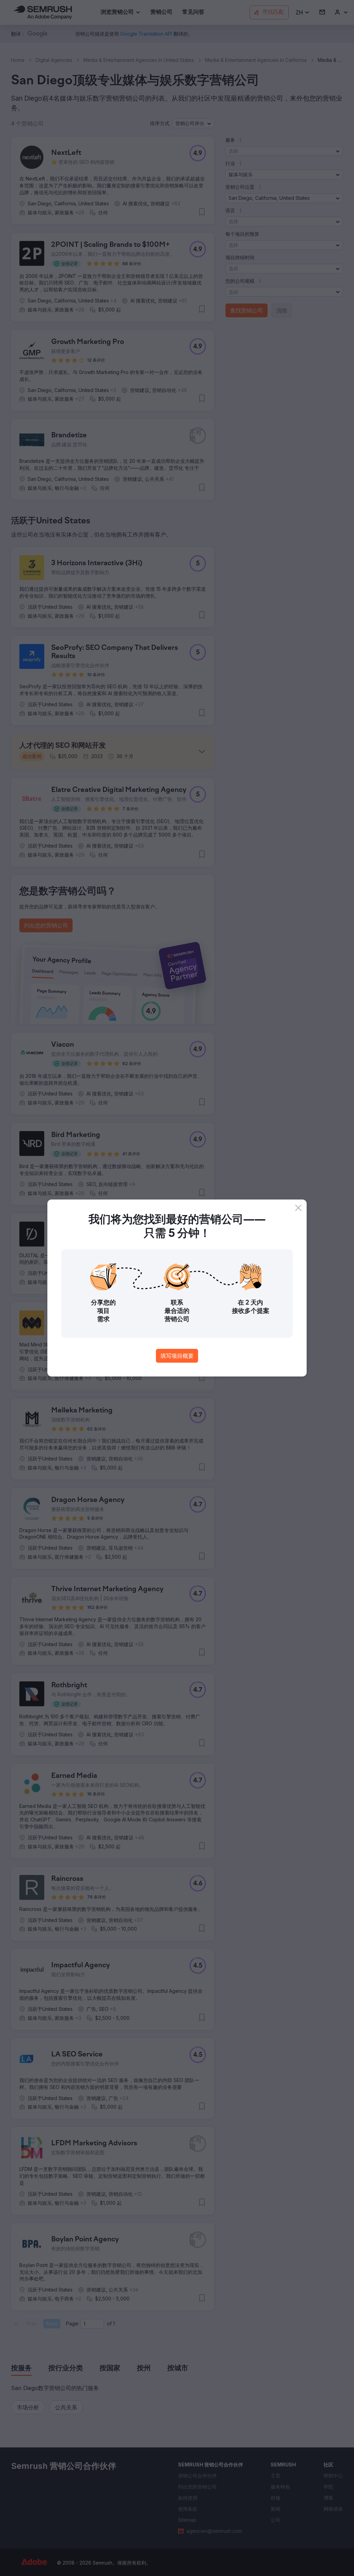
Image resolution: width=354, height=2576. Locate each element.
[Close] (298, 1208)
